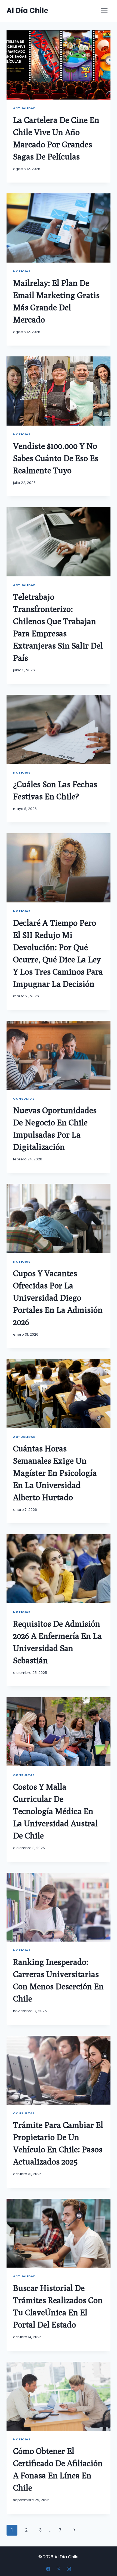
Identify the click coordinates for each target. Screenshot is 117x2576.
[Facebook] (48, 2569)
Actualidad (24, 108)
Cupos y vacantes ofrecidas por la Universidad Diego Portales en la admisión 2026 (58, 1298)
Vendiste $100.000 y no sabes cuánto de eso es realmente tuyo (56, 458)
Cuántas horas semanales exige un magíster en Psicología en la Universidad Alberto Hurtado (55, 1473)
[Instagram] (69, 2569)
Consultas (24, 1099)
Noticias (22, 271)
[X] (59, 2569)
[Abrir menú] (104, 11)
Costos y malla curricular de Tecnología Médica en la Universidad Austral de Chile (55, 1811)
